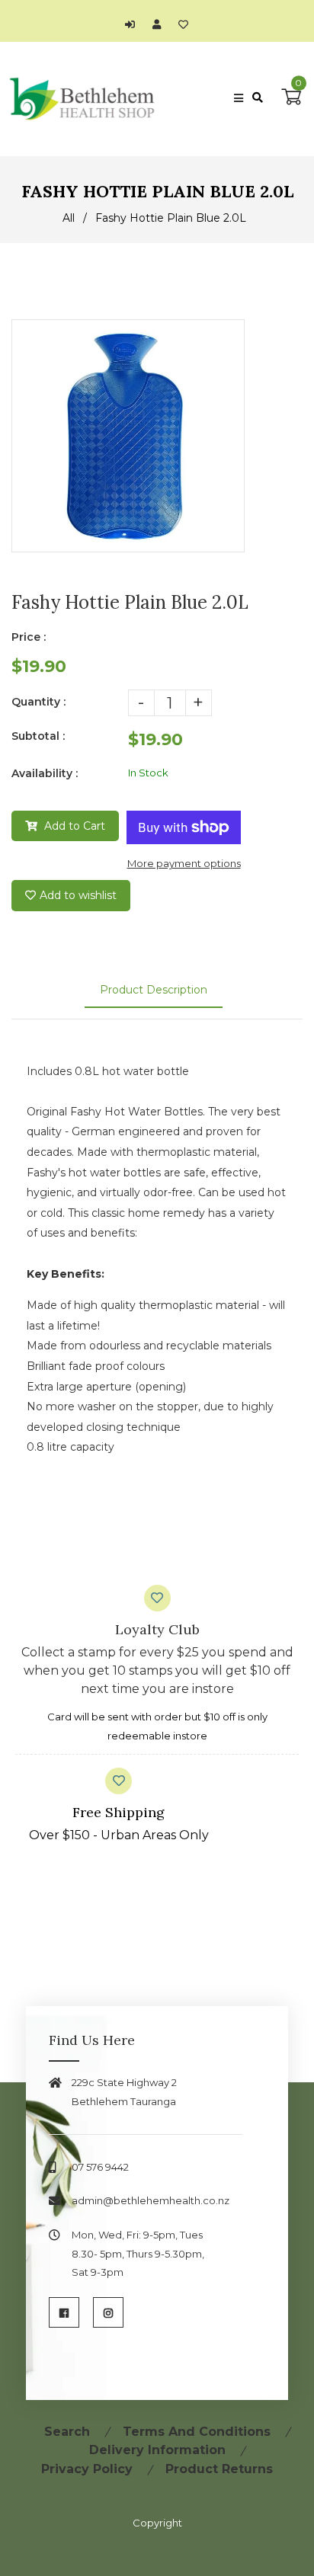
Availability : (45, 773)
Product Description (154, 990)
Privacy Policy (87, 2469)
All (69, 218)
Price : (29, 637)
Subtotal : (38, 736)
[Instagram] (108, 2312)
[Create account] (160, 24)
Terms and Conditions (197, 2432)
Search (67, 2432)
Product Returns (219, 2469)
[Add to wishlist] (183, 24)
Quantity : (38, 702)
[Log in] (134, 24)
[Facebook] (64, 2312)
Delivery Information (157, 2450)
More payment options (184, 863)
